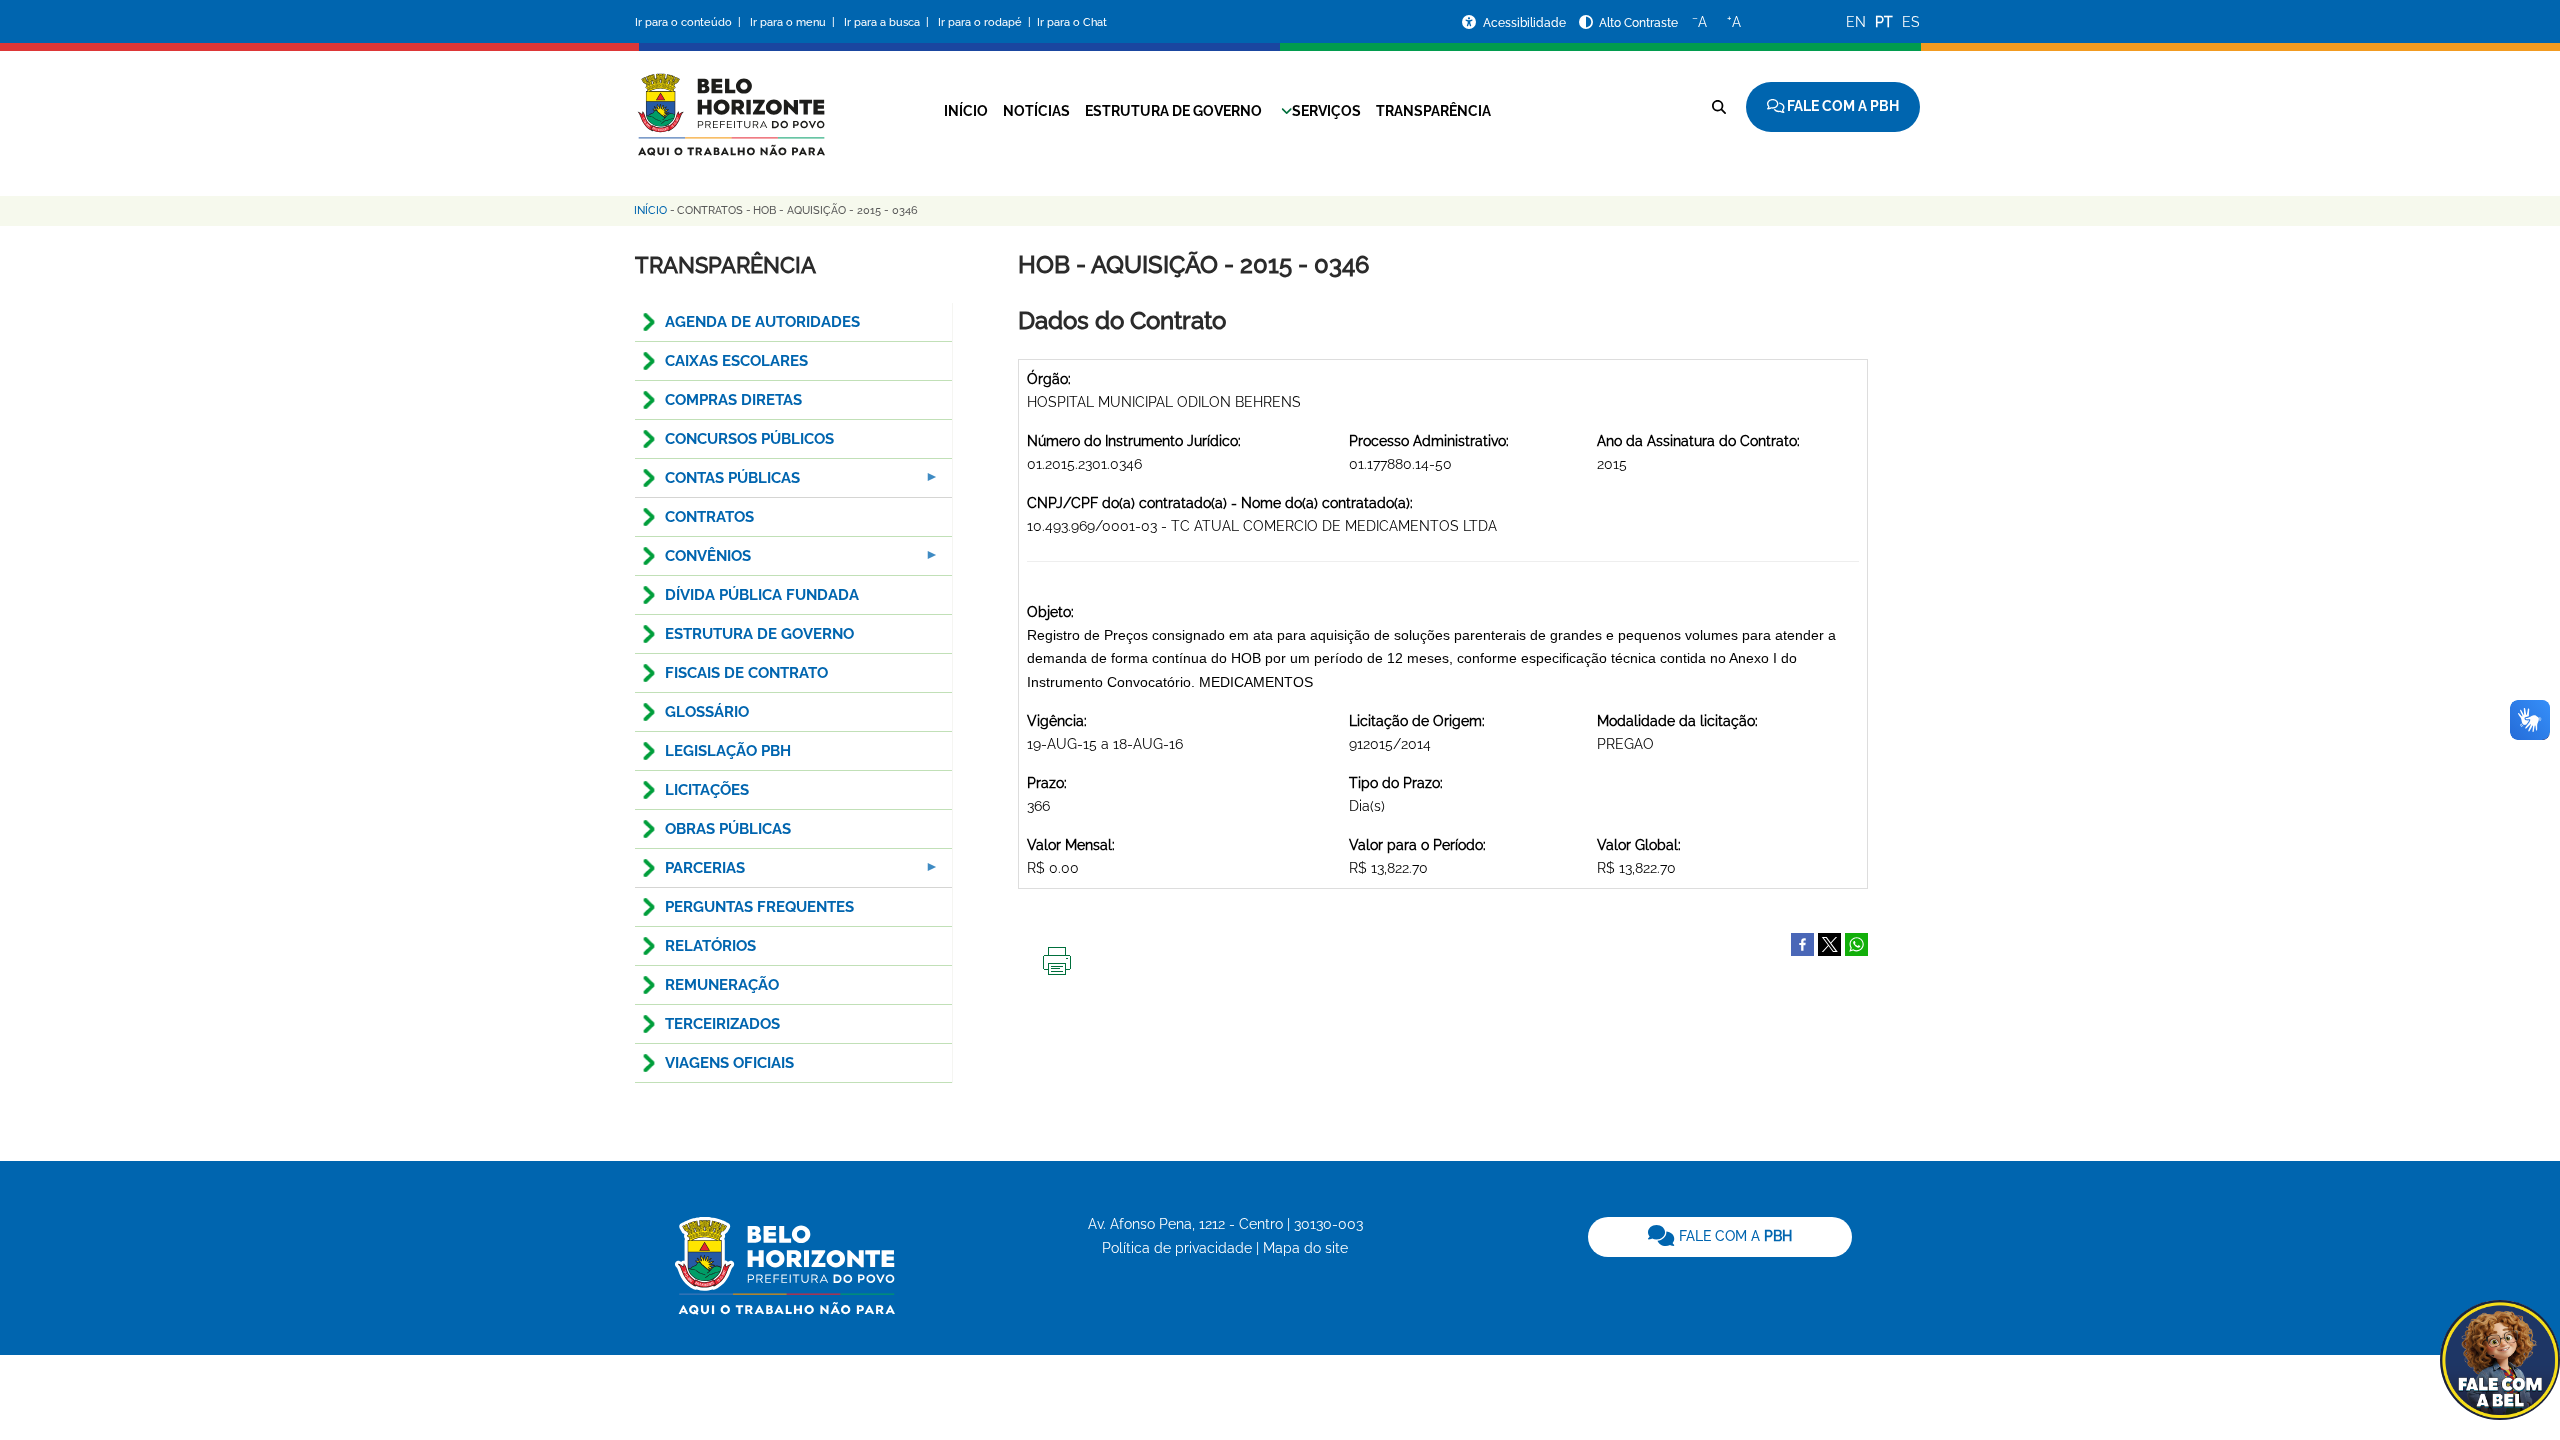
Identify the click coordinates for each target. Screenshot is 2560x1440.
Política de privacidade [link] (1177, 1248)
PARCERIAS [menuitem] (690, 873)
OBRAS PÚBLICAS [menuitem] (728, 829)
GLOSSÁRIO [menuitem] (707, 712)
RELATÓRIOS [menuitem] (710, 946)
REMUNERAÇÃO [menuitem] (722, 985)
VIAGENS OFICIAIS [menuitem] (729, 1063)
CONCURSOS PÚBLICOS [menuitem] (749, 439)
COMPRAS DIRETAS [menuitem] (733, 400)
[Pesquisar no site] (1719, 107)
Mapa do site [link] (1305, 1248)
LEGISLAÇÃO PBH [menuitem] (728, 751)
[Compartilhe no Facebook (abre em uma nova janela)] (1802, 943)
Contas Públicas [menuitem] (717, 483)
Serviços (1326, 111)
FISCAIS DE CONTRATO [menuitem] (746, 673)
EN (1856, 22)
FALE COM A (1733, 1236)
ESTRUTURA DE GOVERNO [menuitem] (759, 634)
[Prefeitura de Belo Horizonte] (730, 102)
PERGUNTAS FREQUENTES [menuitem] (759, 907)
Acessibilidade (1526, 23)
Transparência (1433, 111)
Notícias (1036, 111)
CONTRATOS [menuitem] (709, 517)
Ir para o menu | (794, 22)
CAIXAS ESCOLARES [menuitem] (736, 361)
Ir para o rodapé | (986, 22)
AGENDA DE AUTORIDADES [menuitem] (762, 322)
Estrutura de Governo (1173, 111)
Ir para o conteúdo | (691, 22)
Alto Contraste (1638, 23)
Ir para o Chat (1072, 22)
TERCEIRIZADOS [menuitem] (722, 1024)
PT (1884, 22)
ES (1911, 22)
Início (966, 111)
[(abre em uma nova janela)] (1829, 943)
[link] (1720, 1237)
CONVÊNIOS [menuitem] (693, 561)
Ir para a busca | (888, 22)
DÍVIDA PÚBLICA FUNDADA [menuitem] (762, 595)
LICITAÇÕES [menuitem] (707, 790)
